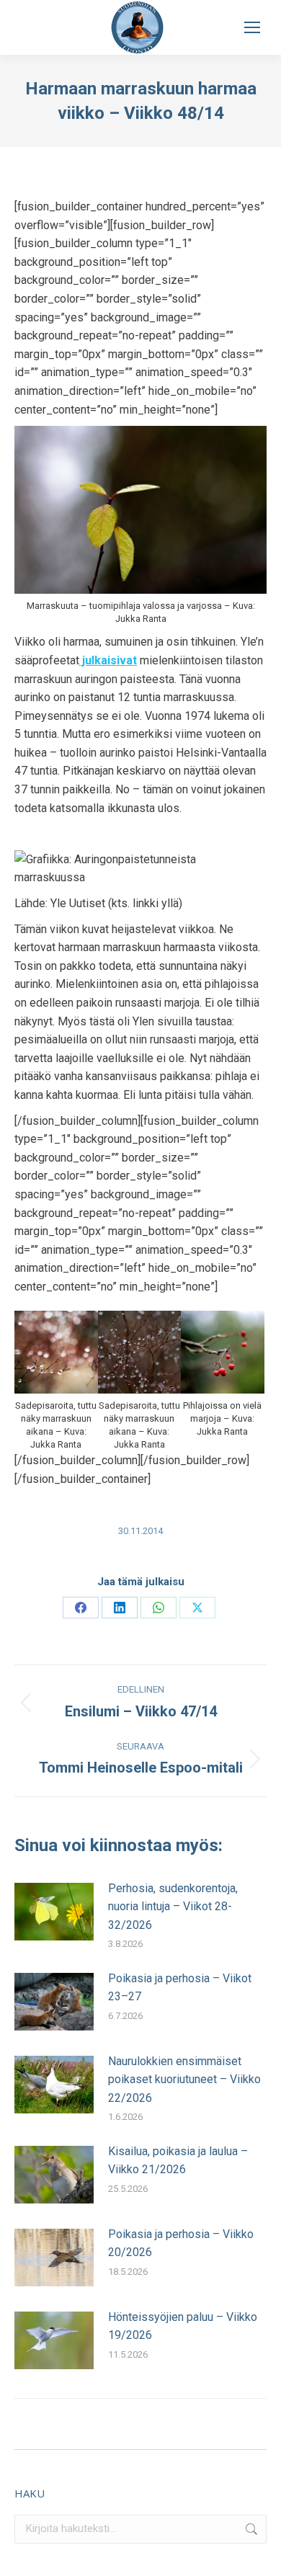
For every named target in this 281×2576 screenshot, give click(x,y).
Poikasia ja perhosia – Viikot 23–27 (180, 1988)
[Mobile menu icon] (252, 27)
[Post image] (54, 1912)
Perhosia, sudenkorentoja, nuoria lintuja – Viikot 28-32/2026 (173, 1907)
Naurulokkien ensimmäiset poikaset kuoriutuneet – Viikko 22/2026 (184, 2080)
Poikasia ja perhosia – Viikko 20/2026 (181, 2243)
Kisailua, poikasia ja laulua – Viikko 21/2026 (178, 2161)
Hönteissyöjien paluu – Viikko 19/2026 (183, 2326)
